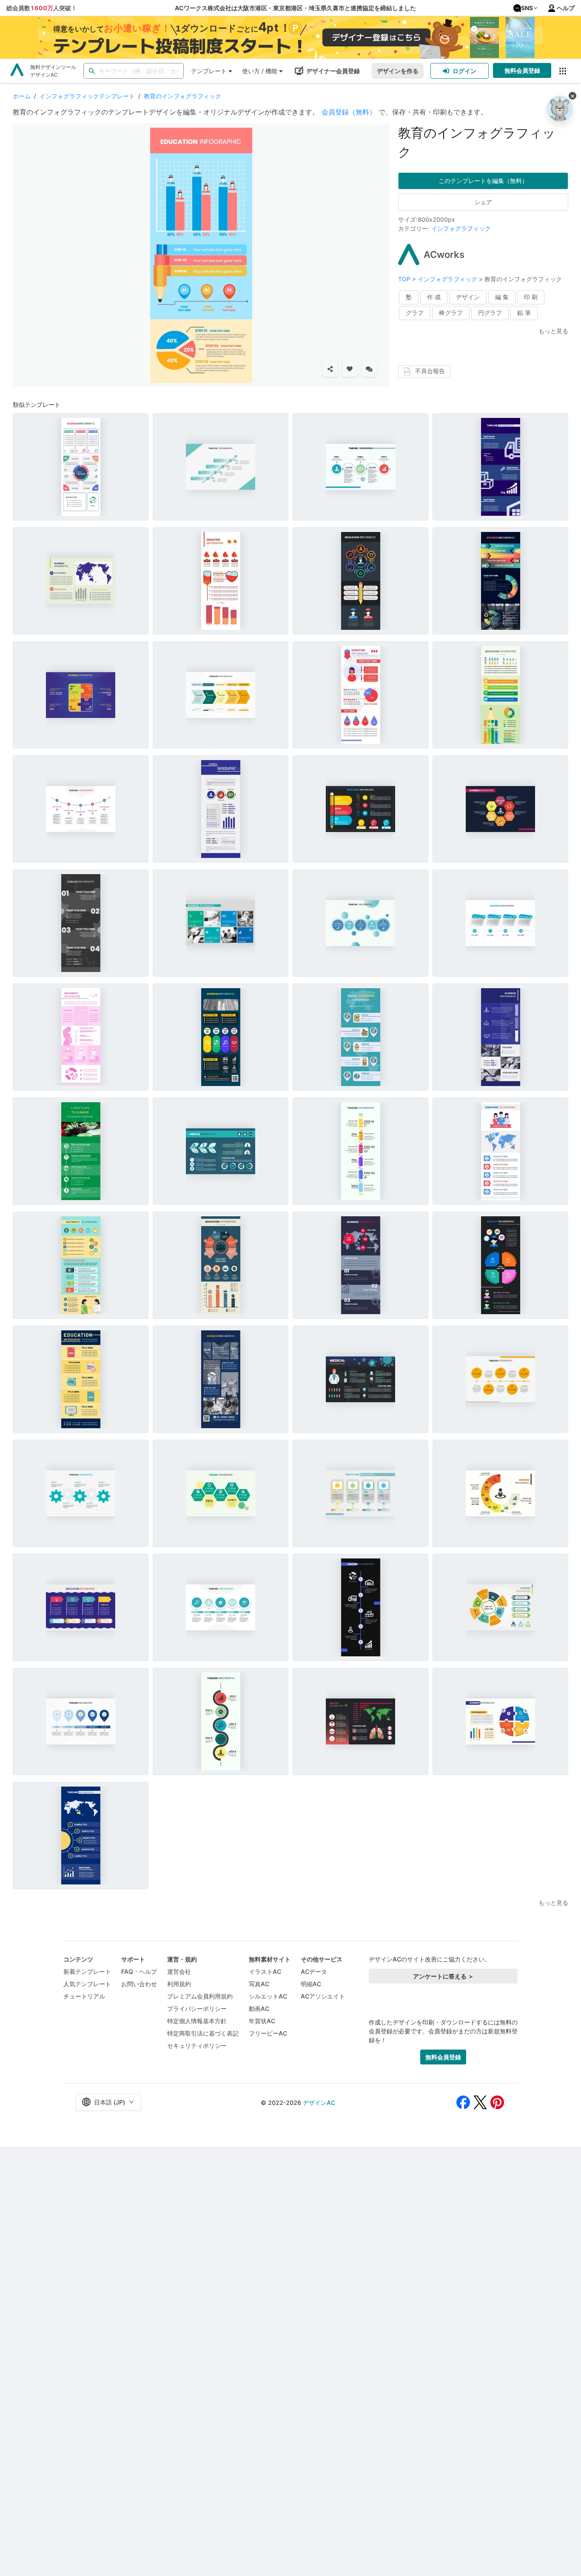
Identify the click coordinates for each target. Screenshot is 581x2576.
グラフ (415, 313)
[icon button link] (562, 71)
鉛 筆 (524, 313)
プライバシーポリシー (197, 2008)
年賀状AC (262, 2021)
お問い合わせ (139, 1984)
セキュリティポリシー (197, 2046)
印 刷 (531, 297)
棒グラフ (451, 313)
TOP (405, 279)
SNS (527, 8)
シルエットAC (268, 1996)
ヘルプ (566, 8)
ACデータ (314, 1971)
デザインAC (319, 2103)
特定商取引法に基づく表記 (203, 2033)
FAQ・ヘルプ (139, 1971)
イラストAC (265, 1971)
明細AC (311, 1984)
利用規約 (179, 1984)
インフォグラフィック (461, 228)
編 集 (502, 297)
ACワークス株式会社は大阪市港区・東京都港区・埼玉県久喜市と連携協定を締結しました (295, 8)
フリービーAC (268, 2033)
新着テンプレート (87, 1971)
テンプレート (209, 71)
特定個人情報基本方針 (197, 2021)
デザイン (468, 297)
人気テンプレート (87, 1984)
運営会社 (179, 1971)
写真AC (259, 1984)
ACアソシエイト (323, 1996)
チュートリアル (84, 1996)
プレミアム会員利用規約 (200, 1996)
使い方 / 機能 (260, 71)
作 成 (434, 297)
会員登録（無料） (349, 112)
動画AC (259, 2008)
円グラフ (490, 313)
